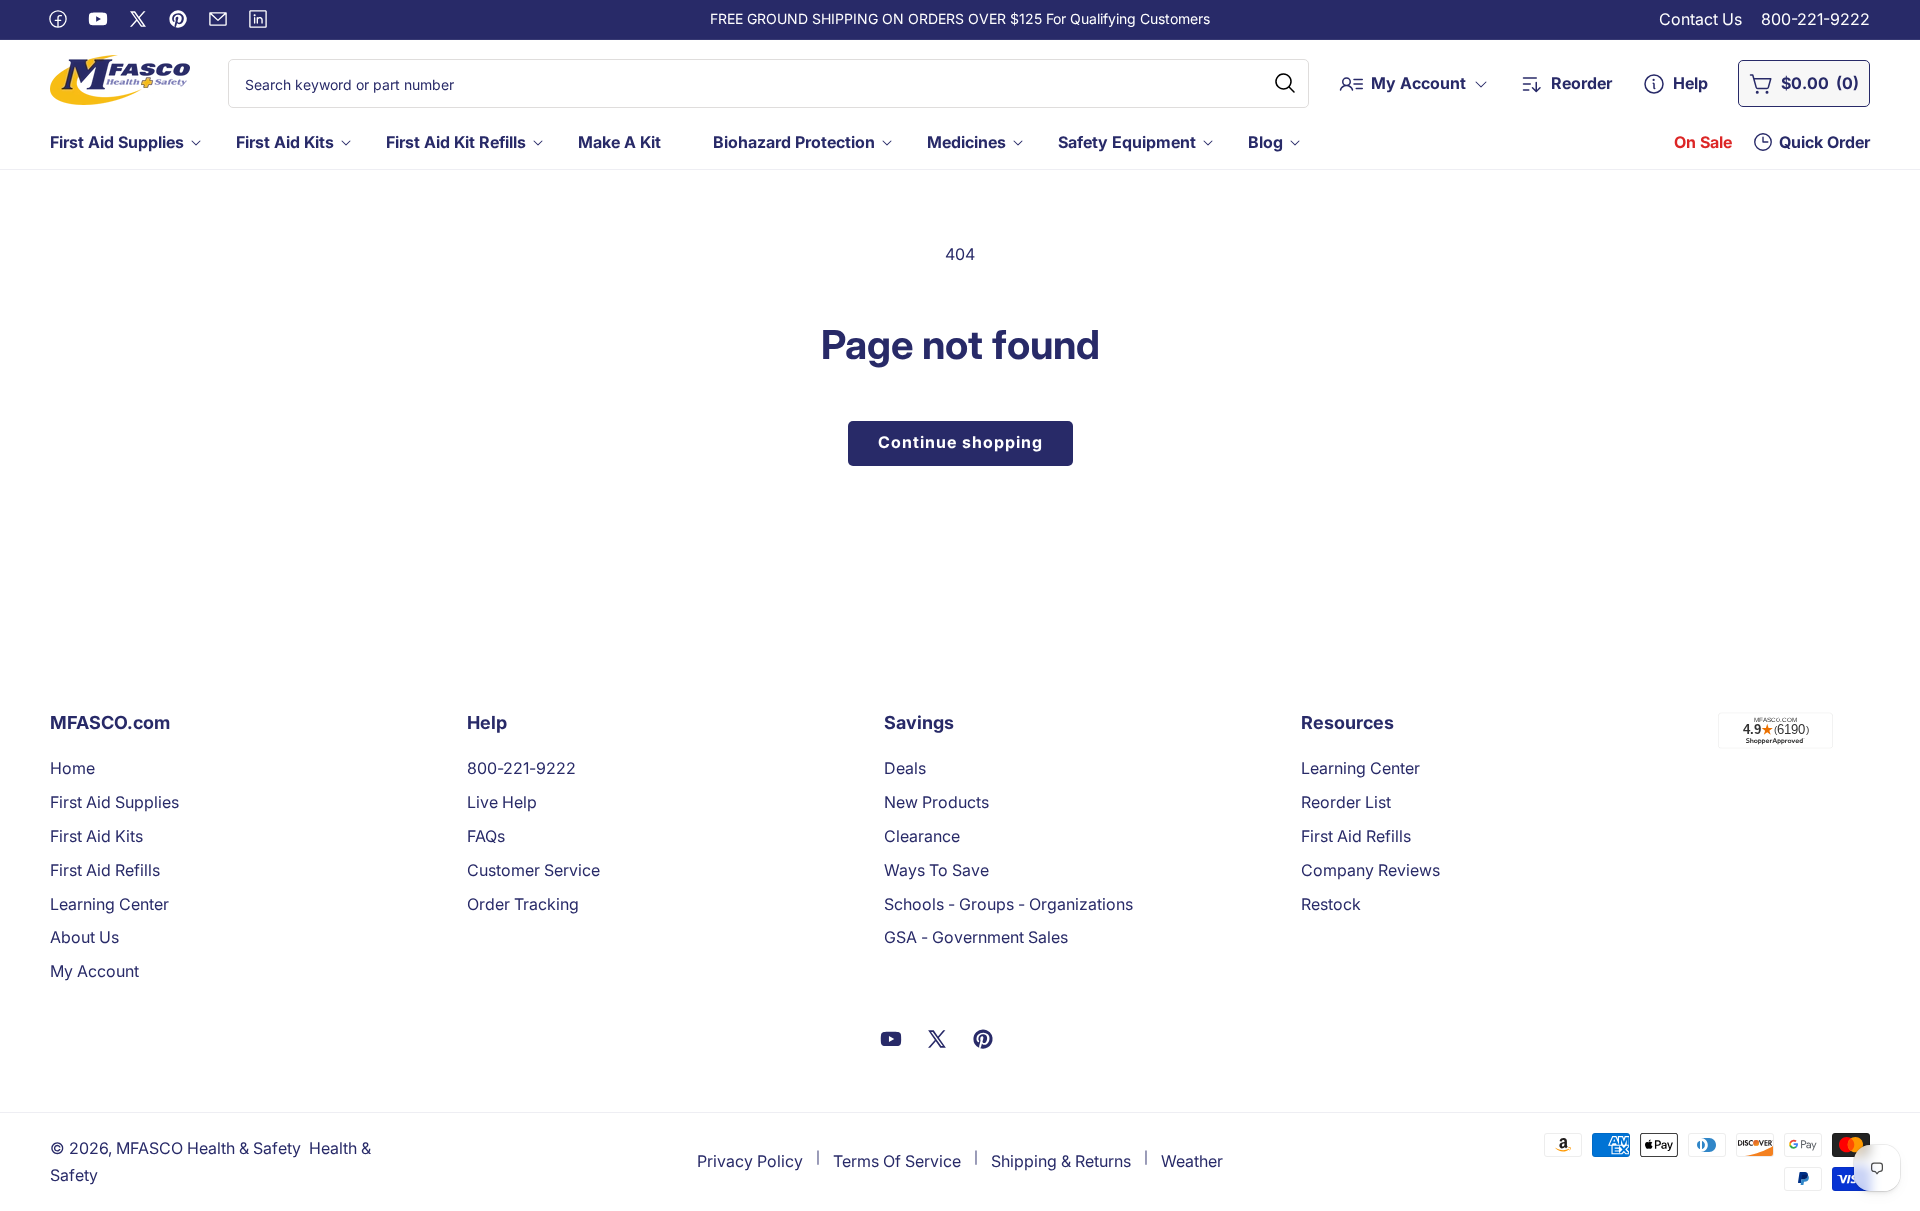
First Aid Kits (285, 142)
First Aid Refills (105, 870)
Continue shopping (960, 442)
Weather (1192, 1161)
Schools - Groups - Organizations (1008, 904)
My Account (94, 971)
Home (72, 768)
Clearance (922, 836)
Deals (905, 768)
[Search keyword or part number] (1285, 83)
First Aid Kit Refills (456, 142)
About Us (84, 937)
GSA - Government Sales (976, 937)
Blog (1265, 142)
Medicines (966, 142)
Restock (1331, 904)
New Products (936, 802)
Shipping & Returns (1061, 1161)
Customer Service (533, 870)
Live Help (502, 802)
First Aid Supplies (117, 142)
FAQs (486, 836)
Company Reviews (1370, 870)
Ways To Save (936, 870)
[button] (123, 142)
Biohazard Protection (794, 142)
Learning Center (109, 904)
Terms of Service (897, 1161)
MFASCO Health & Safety (208, 1148)
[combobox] (769, 83)
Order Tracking (523, 904)
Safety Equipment (1127, 142)
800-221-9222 (1815, 19)
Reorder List (1346, 802)
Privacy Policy (750, 1161)
